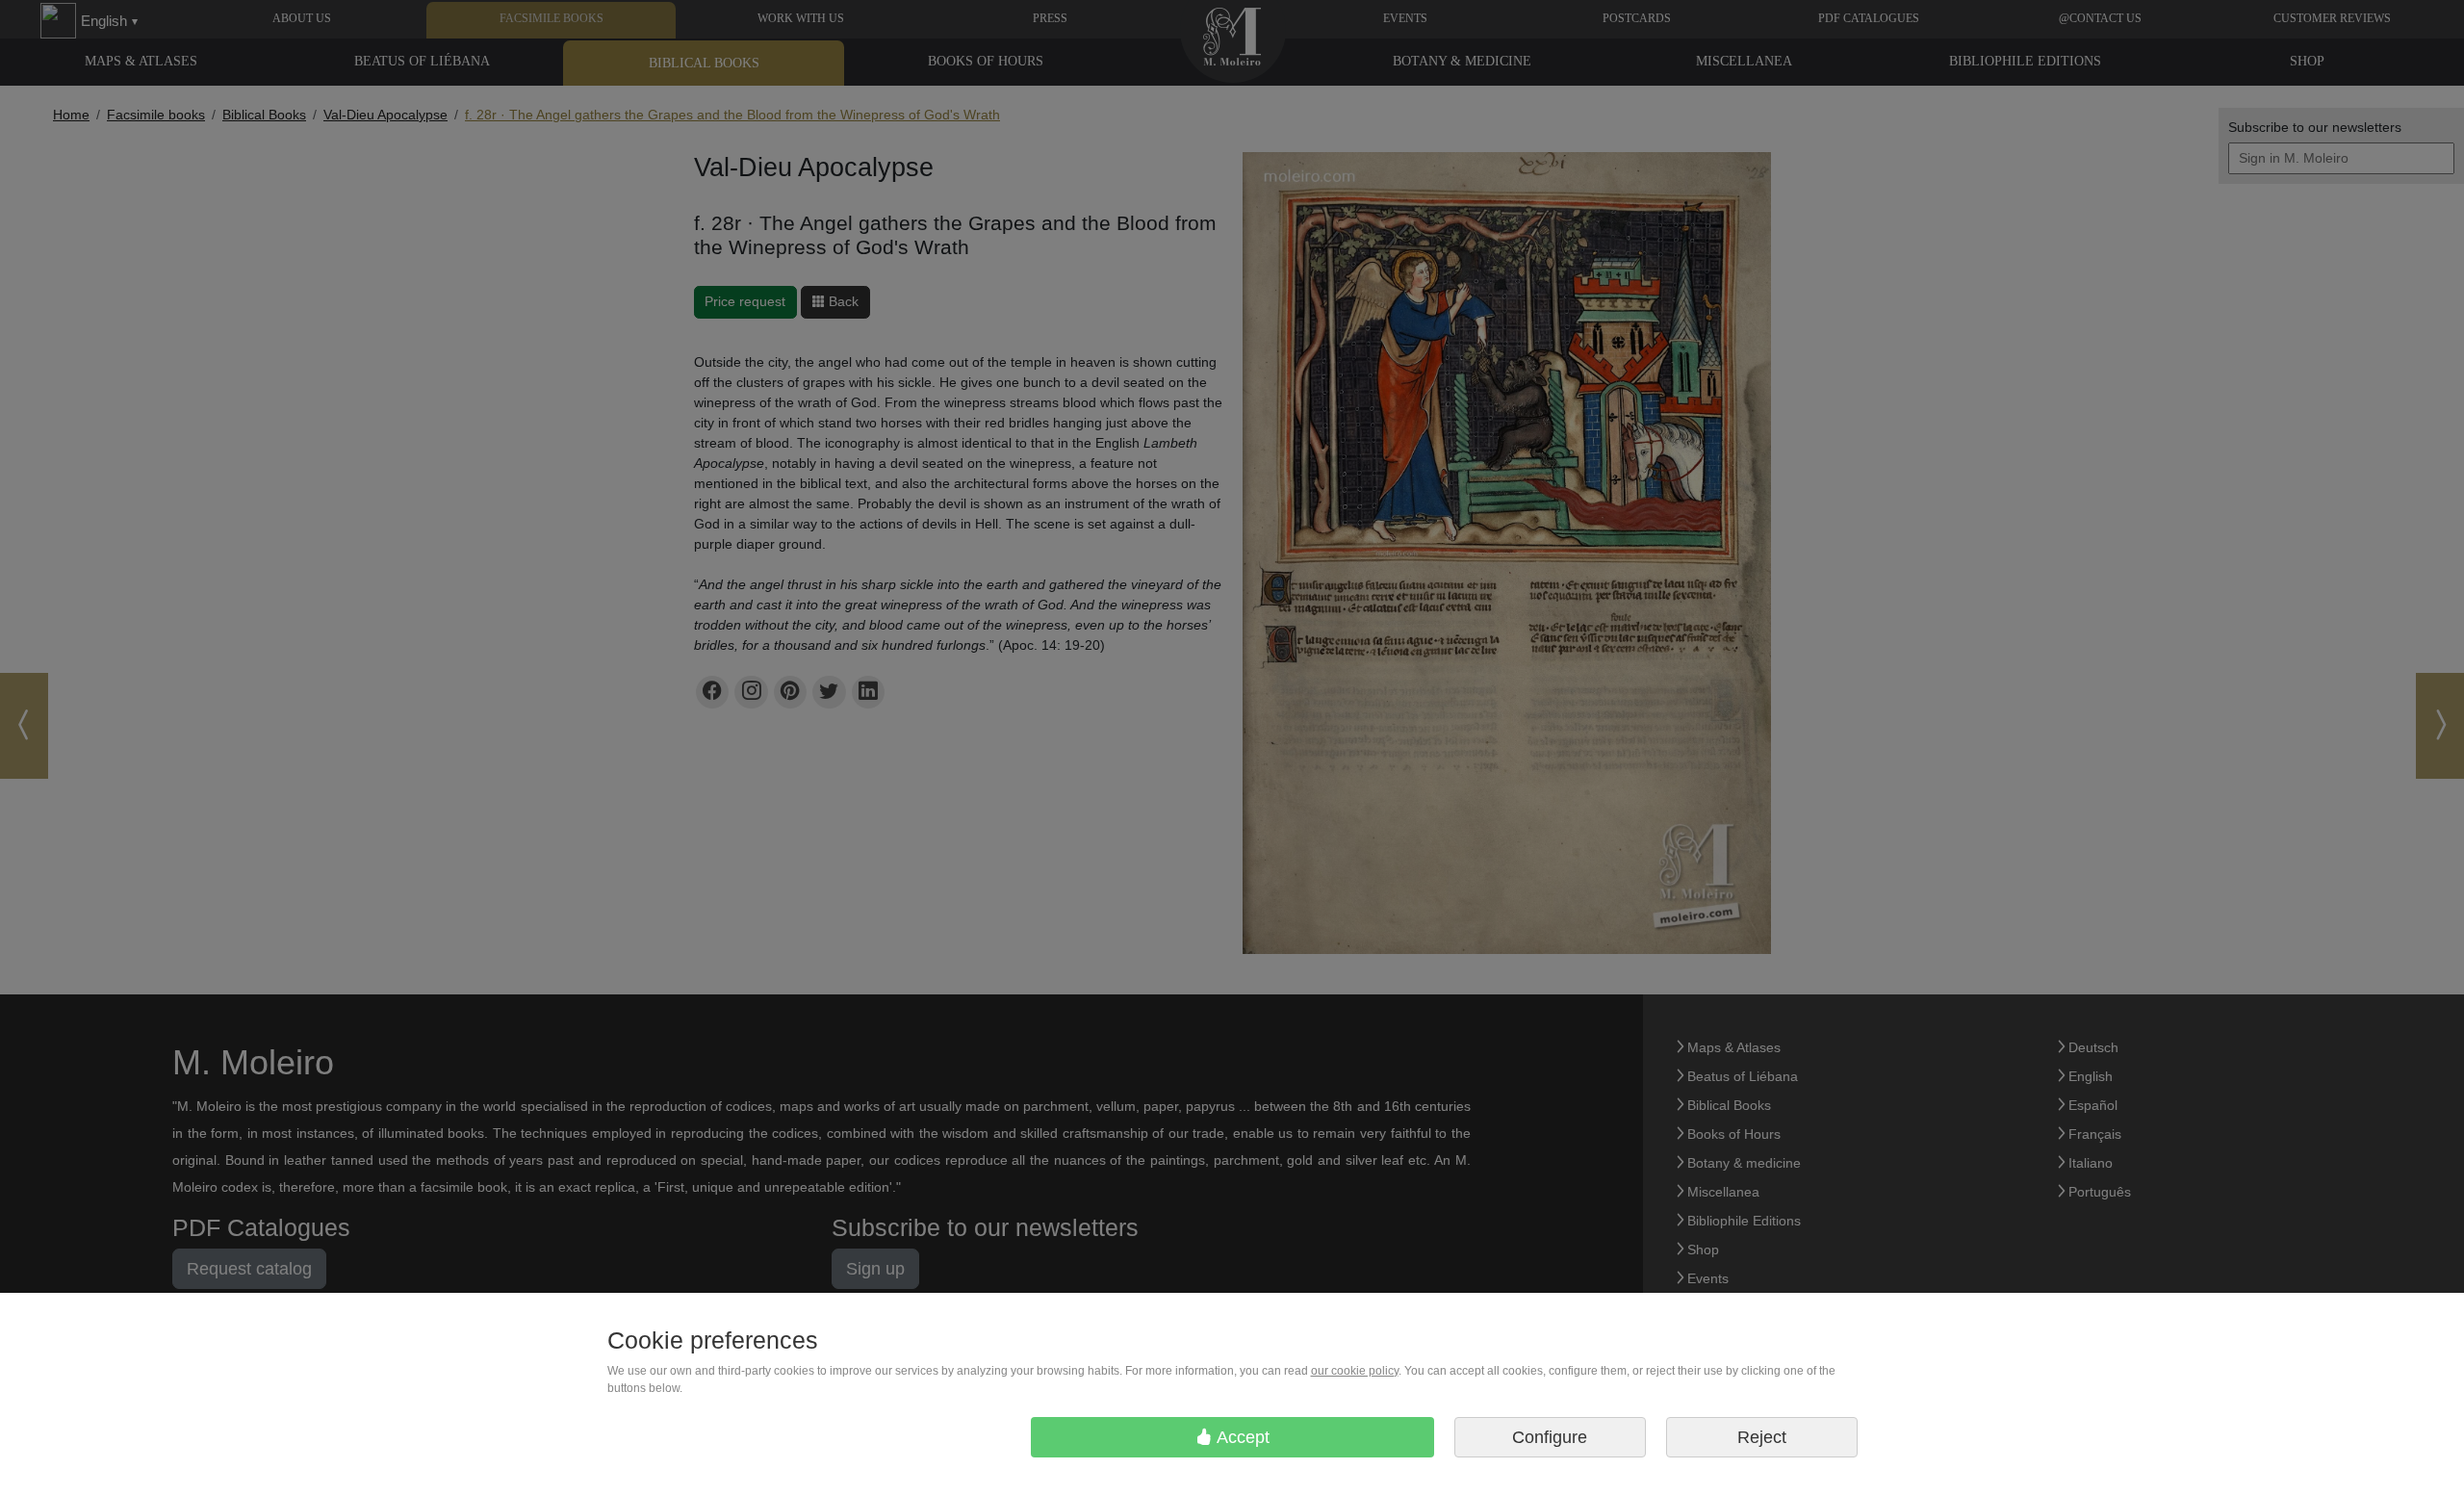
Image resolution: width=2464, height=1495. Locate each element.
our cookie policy (1355, 1371)
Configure (1550, 1437)
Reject (1762, 1437)
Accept (1241, 1437)
